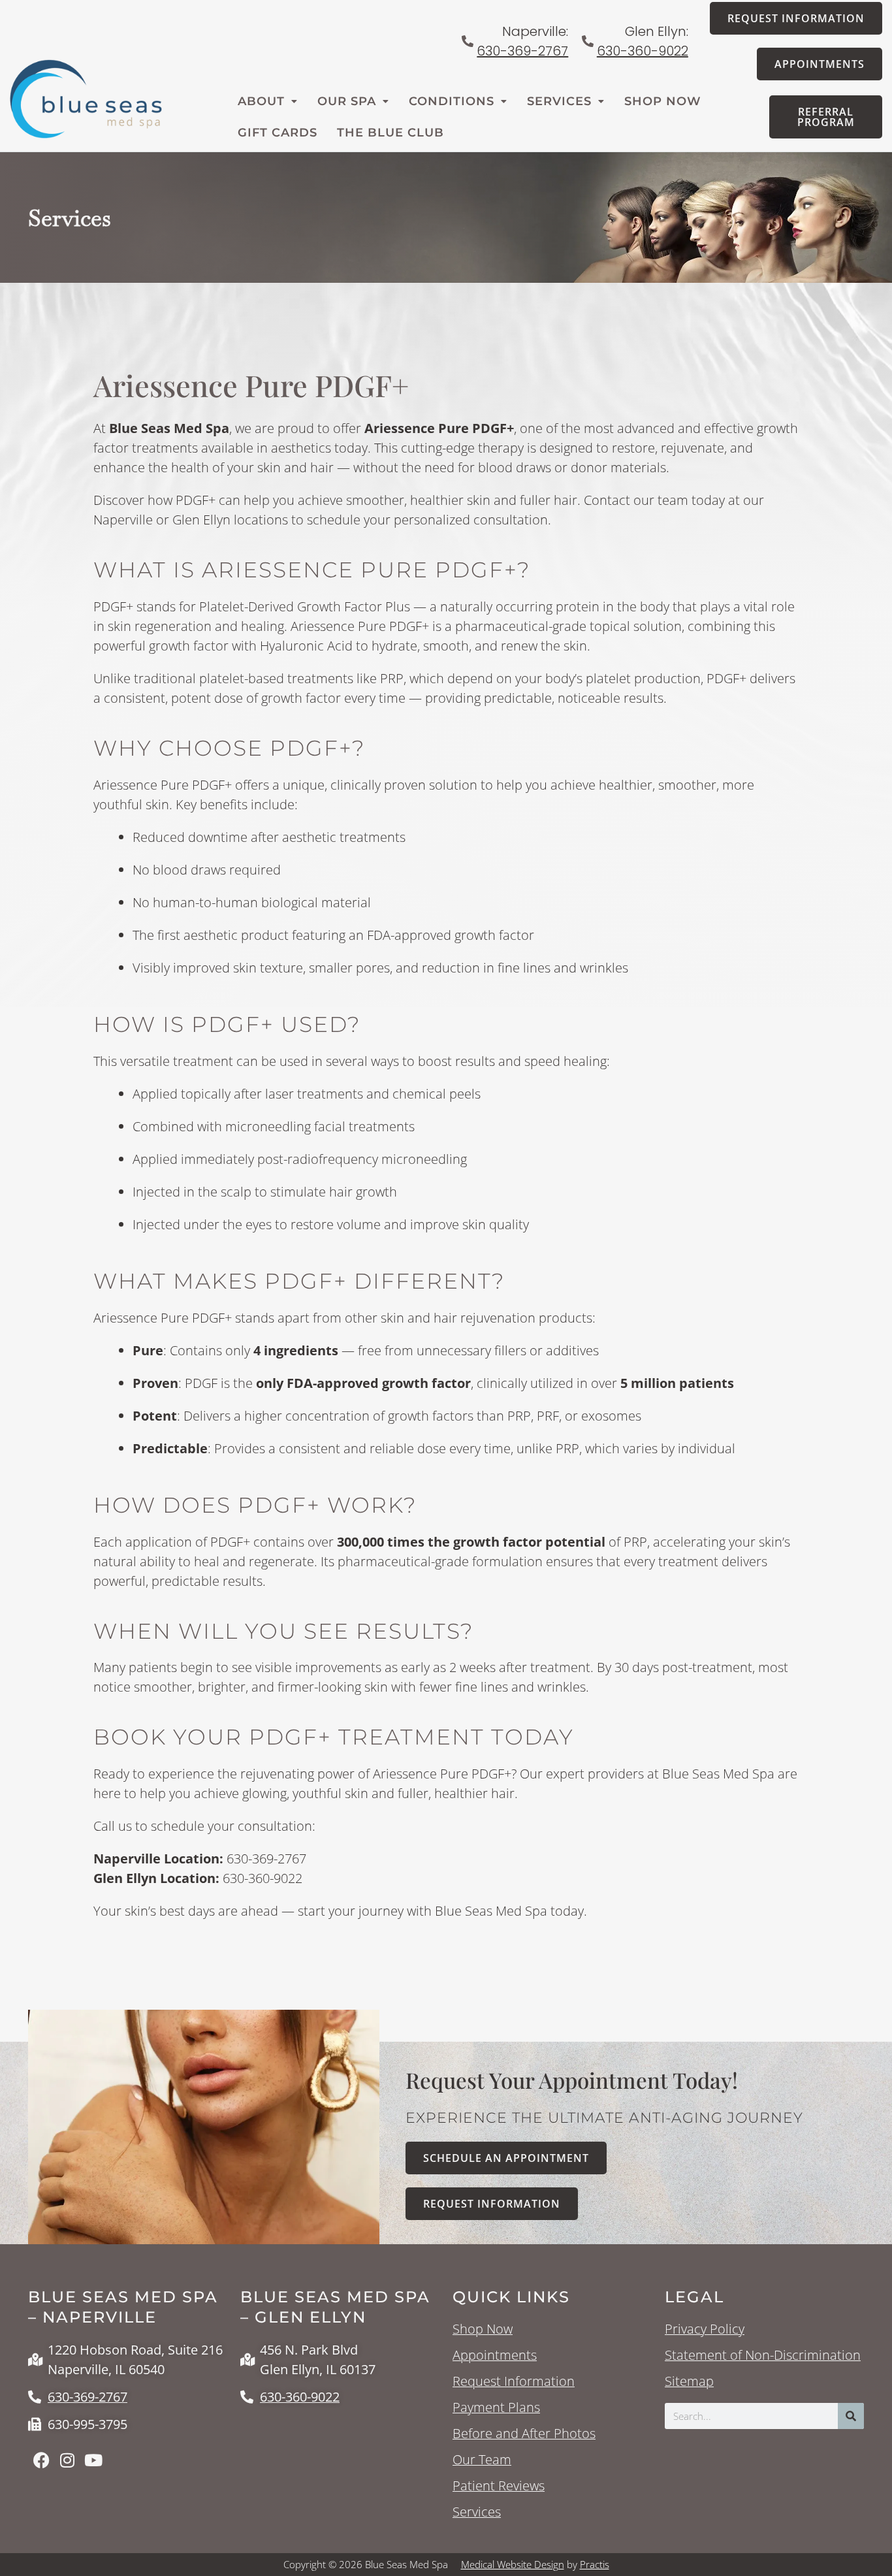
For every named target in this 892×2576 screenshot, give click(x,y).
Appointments (495, 2355)
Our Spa (347, 101)
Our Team (482, 2460)
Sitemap (689, 2381)
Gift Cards (278, 133)
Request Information (514, 2381)
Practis (595, 2564)
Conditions (452, 101)
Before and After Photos (524, 2434)
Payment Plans (496, 2407)
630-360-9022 (643, 51)
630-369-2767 (522, 51)
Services (559, 101)
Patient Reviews (499, 2486)
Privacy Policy (705, 2329)
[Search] (851, 2416)
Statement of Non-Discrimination (763, 2355)
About (261, 101)
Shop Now (663, 101)
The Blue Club (390, 133)
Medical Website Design (513, 2564)
